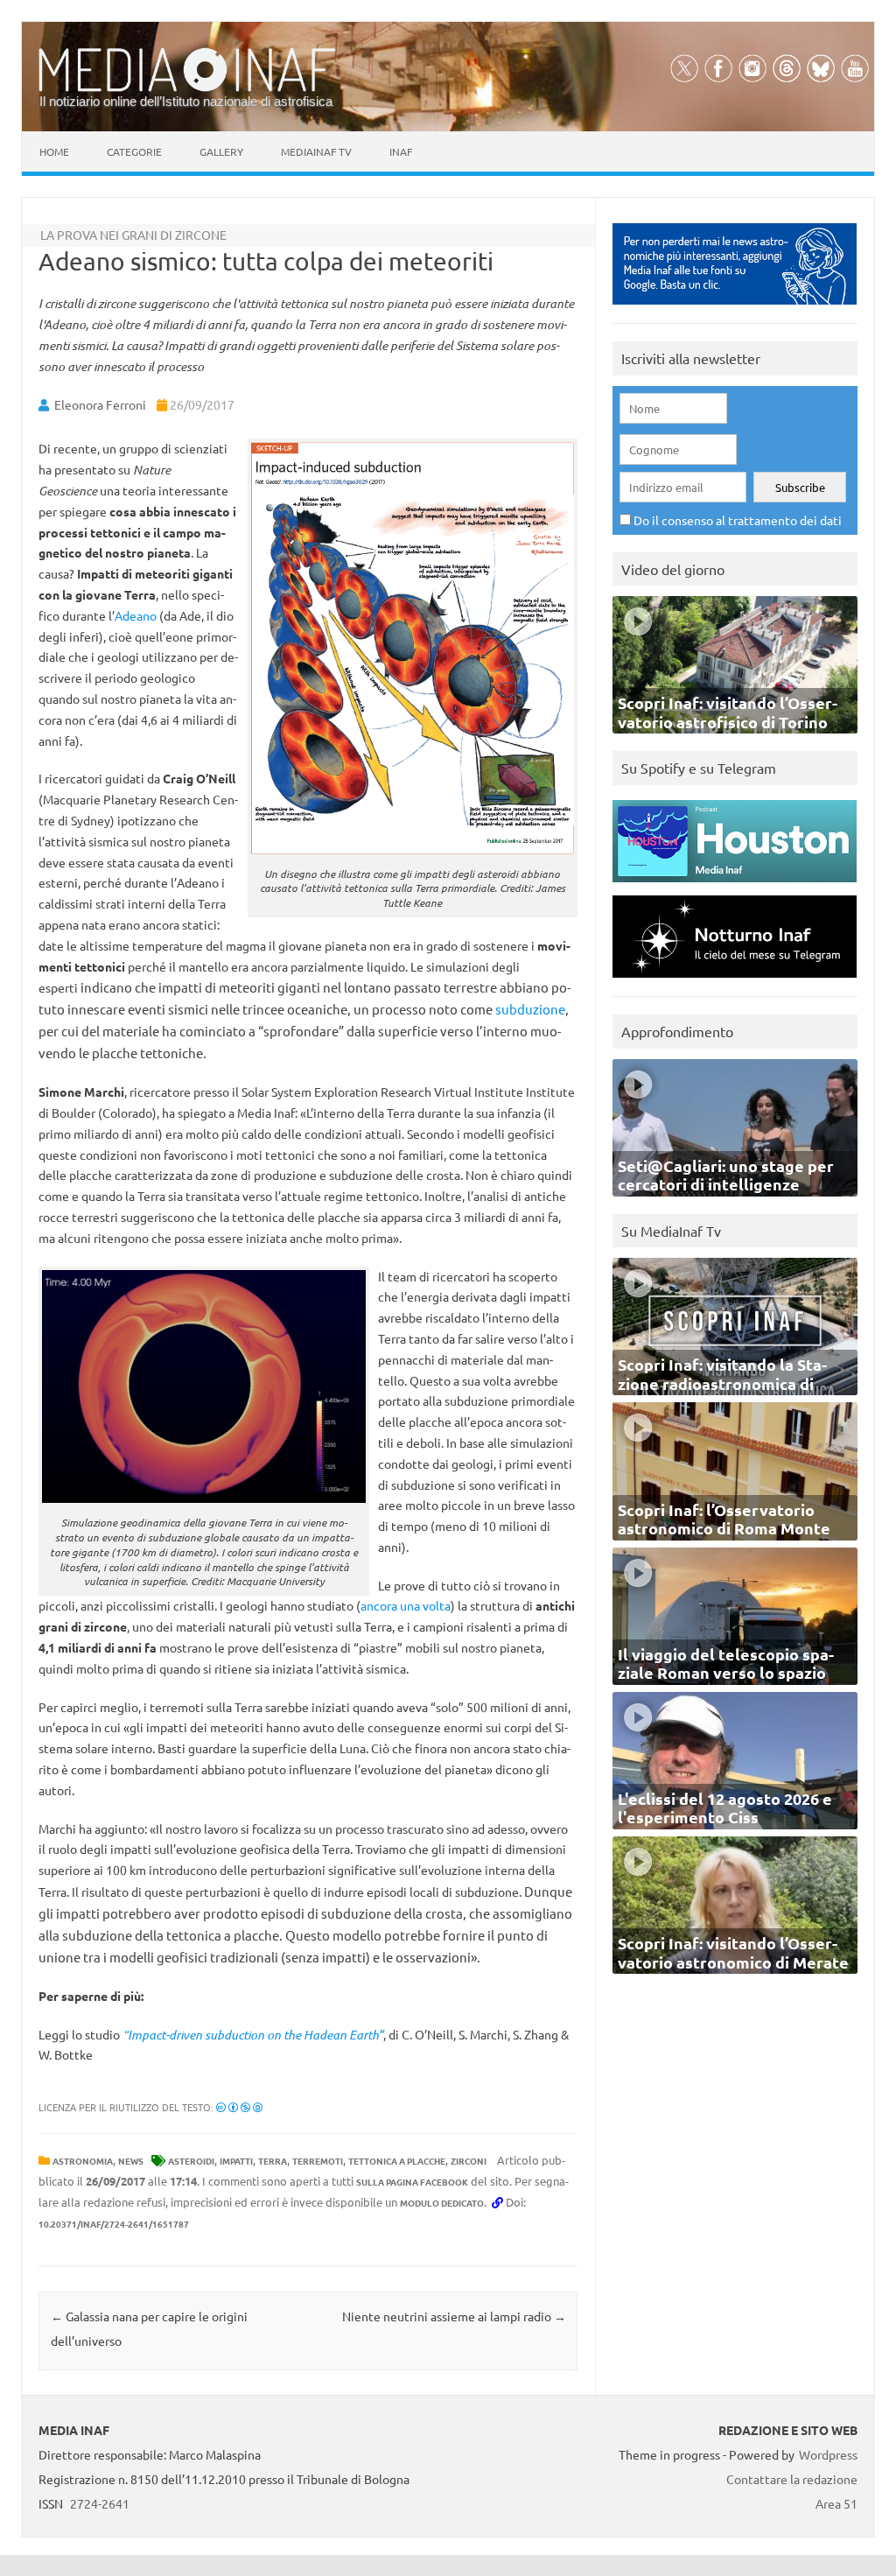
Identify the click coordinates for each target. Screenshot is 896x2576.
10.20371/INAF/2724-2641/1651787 (114, 2224)
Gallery (221, 151)
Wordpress (828, 2454)
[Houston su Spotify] (735, 886)
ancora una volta (406, 1605)
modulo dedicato (442, 2203)
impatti (236, 2161)
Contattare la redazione (792, 2479)
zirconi (469, 2161)
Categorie (134, 151)
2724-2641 (100, 2503)
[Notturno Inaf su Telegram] (735, 982)
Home (54, 151)
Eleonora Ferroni (100, 404)
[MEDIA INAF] (187, 88)
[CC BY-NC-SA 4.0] (239, 2107)
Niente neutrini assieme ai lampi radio (454, 2316)
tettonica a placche (397, 2161)
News (131, 2161)
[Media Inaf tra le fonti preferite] (735, 309)
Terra (273, 2161)
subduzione (530, 1009)
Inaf (401, 151)
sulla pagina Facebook (412, 2182)
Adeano (136, 615)
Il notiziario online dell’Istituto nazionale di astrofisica (186, 101)
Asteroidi (191, 2161)
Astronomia (83, 2161)
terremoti (318, 2161)
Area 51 (836, 2503)
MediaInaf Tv (316, 151)
